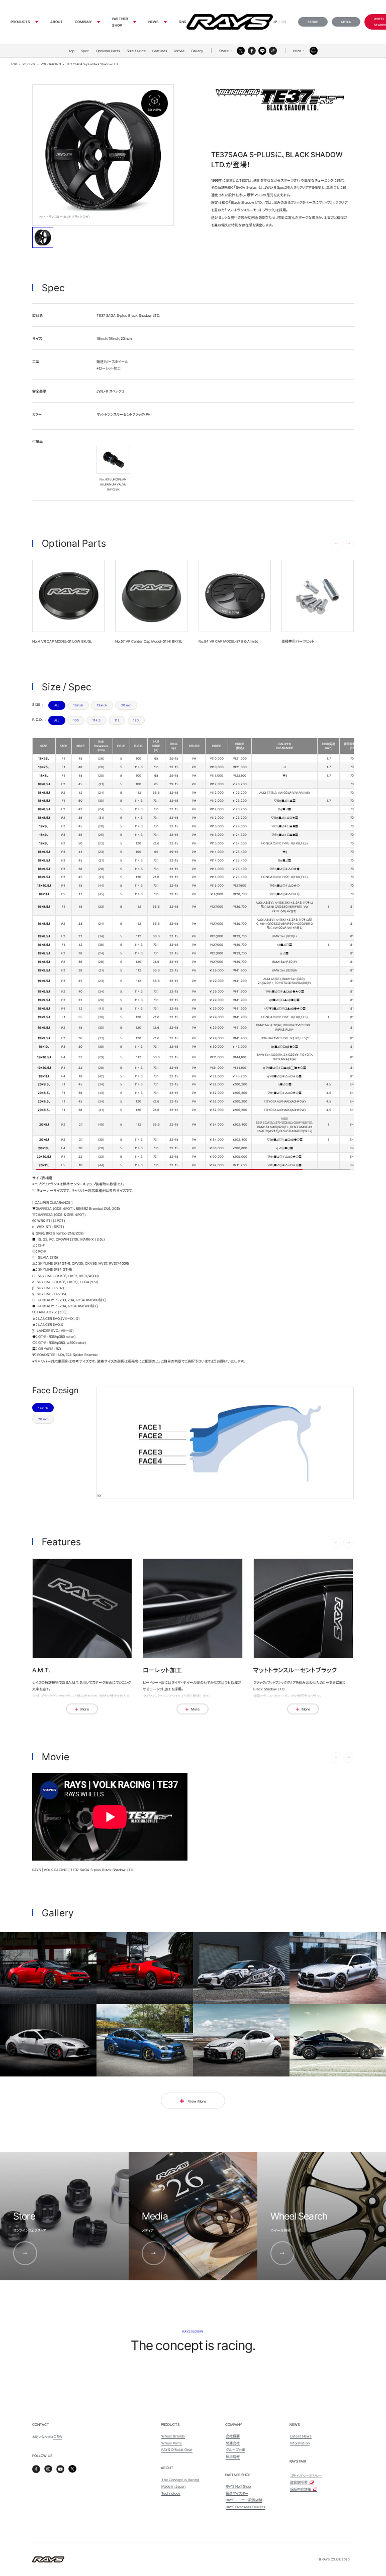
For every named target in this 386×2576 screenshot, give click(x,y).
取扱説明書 (299, 2482)
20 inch (126, 705)
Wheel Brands (173, 2436)
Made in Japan (173, 2486)
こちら (58, 2436)
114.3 (96, 720)
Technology (171, 2493)
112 (117, 720)
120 (136, 720)
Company (83, 22)
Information (300, 2443)
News (154, 22)
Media (346, 22)
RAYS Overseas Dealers (246, 2507)
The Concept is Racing (180, 2480)
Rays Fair (298, 2461)
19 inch (102, 705)
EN (284, 22)
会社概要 (233, 2436)
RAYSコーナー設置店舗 (244, 2500)
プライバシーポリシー (306, 2476)
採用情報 (233, 2457)
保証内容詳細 (301, 2489)
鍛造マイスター (237, 2493)
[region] (193, 954)
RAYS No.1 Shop (238, 2486)
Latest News (301, 2436)
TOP (14, 64)
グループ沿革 (235, 2449)
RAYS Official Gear (177, 2449)
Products (20, 22)
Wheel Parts (172, 2443)
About (57, 22)
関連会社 (233, 2443)
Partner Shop (120, 22)
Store (313, 22)
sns (183, 22)
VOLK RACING (51, 64)
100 (76, 720)
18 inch (78, 705)
